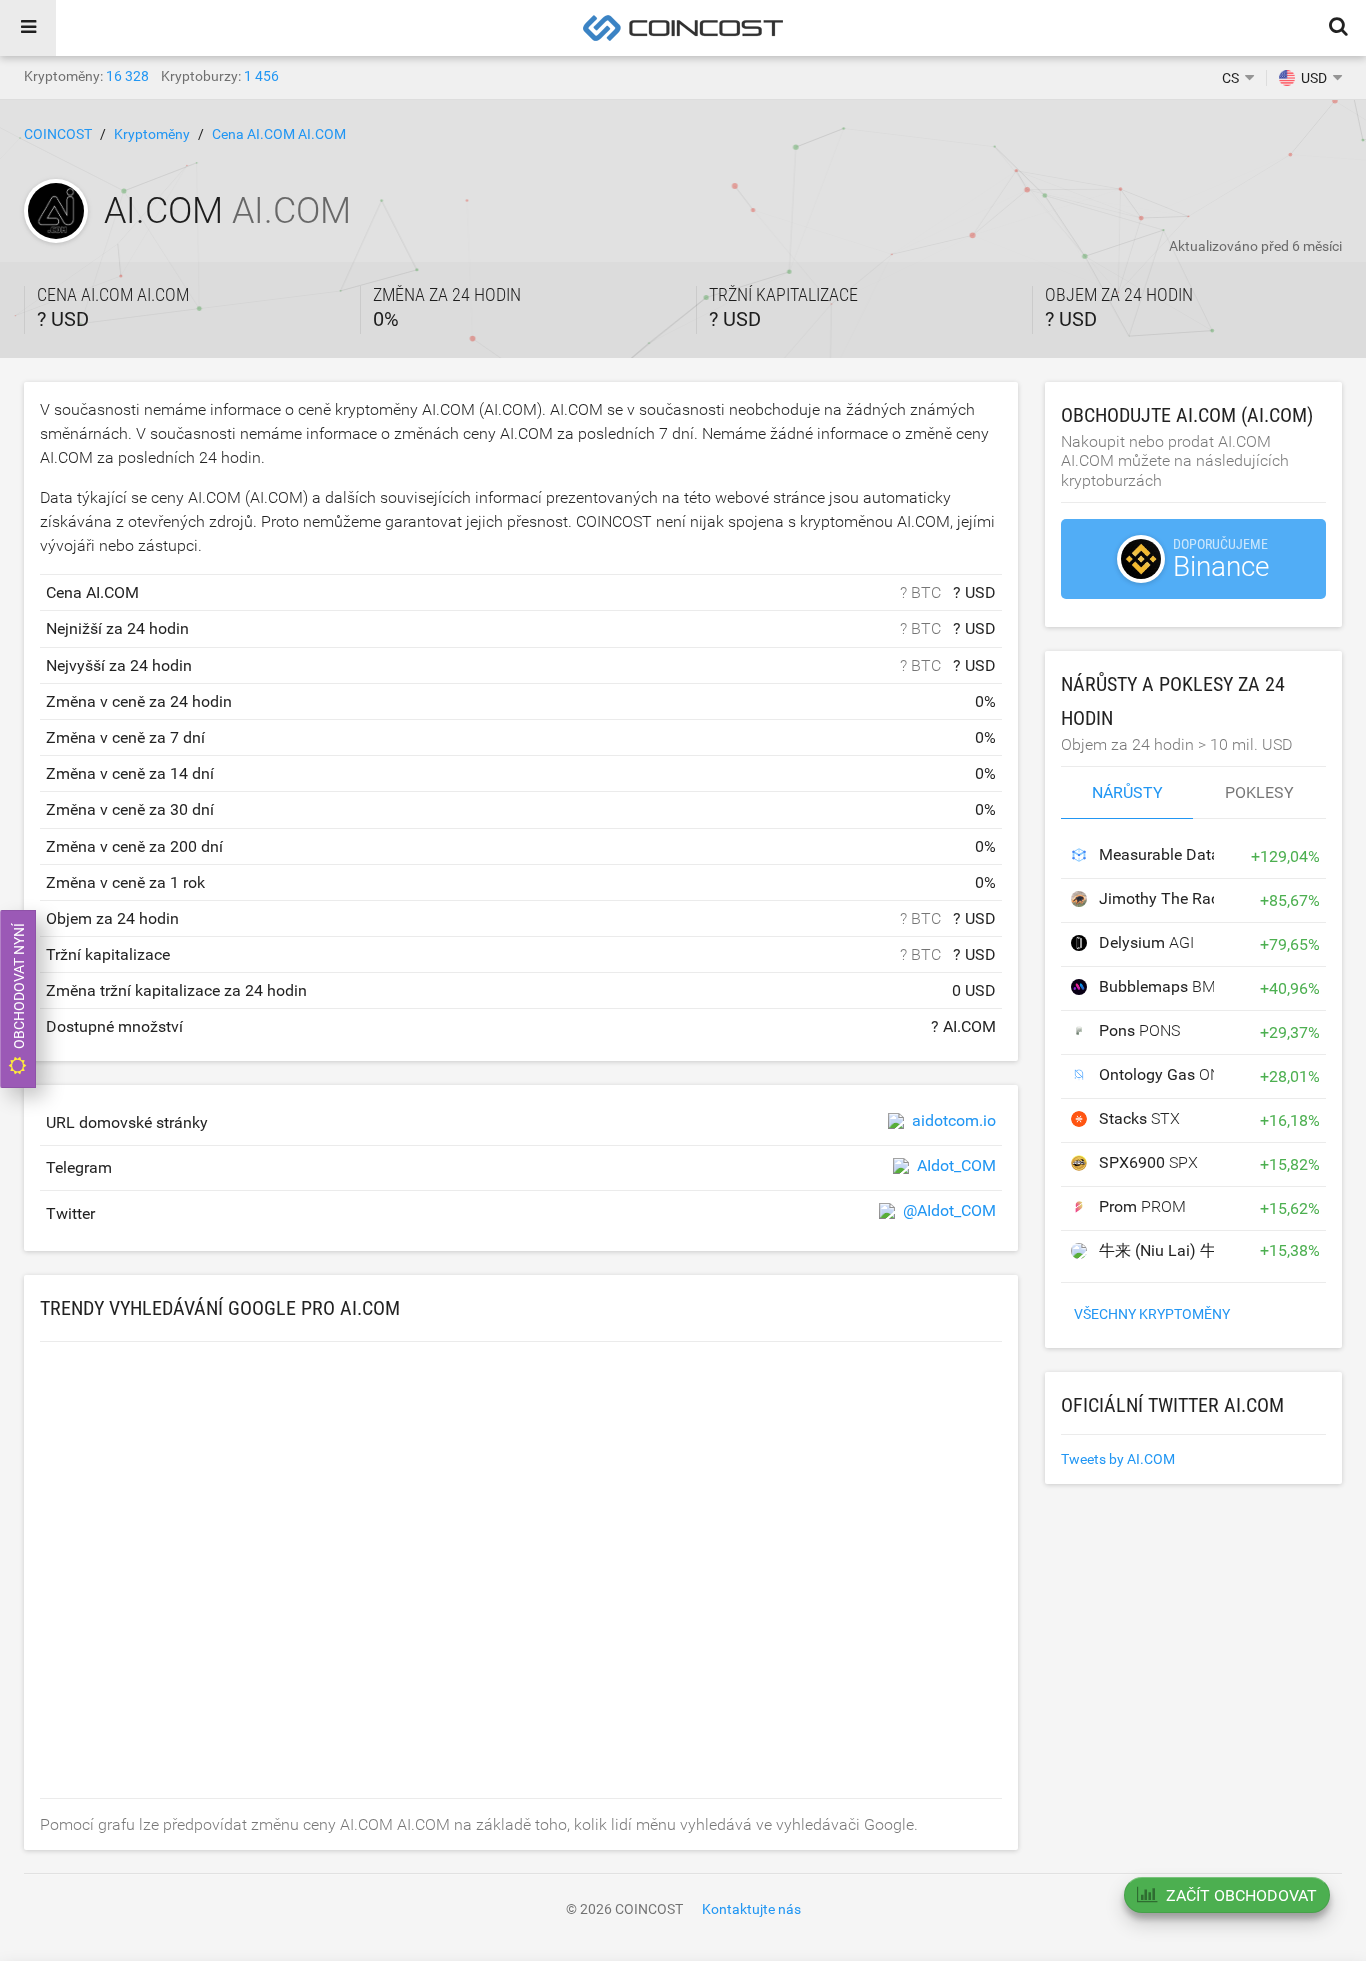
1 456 (261, 76)
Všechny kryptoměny (1152, 1314)
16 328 (127, 76)
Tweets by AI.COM (1118, 1459)
